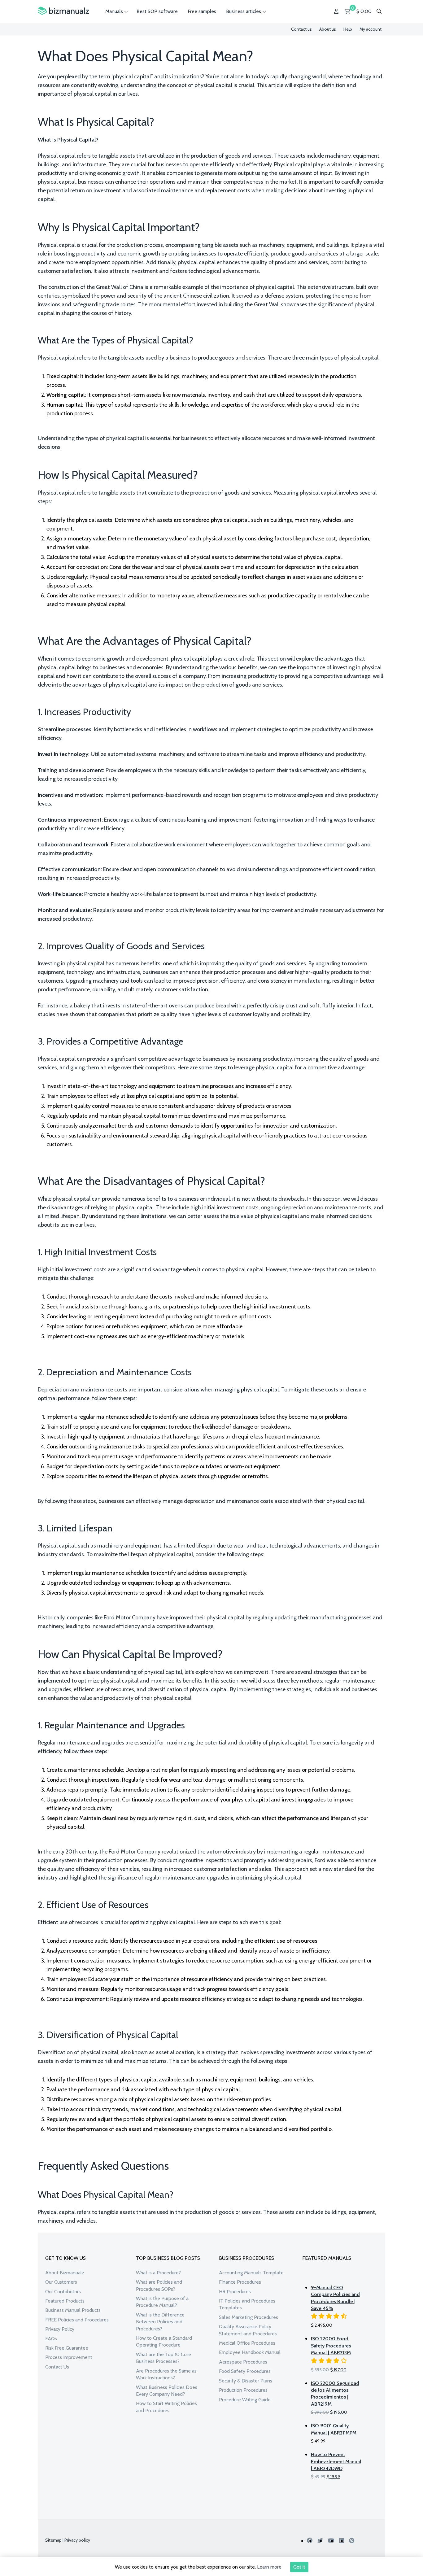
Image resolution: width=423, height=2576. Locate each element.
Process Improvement (69, 2357)
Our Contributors (63, 2292)
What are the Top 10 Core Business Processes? (164, 2358)
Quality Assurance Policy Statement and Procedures (248, 2330)
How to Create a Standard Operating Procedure (164, 2341)
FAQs (51, 2339)
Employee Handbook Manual (250, 2352)
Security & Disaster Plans (246, 2381)
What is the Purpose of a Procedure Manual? (162, 2302)
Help (348, 29)
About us (328, 29)
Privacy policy (77, 2540)
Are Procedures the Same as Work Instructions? (166, 2374)
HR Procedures (235, 2292)
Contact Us (57, 2367)
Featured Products (65, 2301)
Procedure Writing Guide (245, 2400)
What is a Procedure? (158, 2273)
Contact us (301, 29)
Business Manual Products (73, 2310)
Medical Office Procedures (247, 2343)
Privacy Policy (60, 2329)
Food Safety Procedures (245, 2371)
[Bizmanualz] (63, 11)
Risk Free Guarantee (67, 2348)
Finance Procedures (240, 2282)
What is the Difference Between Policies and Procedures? (160, 2322)
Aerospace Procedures (243, 2362)
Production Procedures (243, 2390)
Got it (299, 2567)
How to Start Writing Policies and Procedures (166, 2407)
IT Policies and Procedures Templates (247, 2304)
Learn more (269, 2567)
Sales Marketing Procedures (249, 2317)
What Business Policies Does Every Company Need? (167, 2391)
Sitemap (53, 2540)
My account (371, 29)
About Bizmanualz (65, 2273)
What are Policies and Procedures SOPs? (159, 2285)
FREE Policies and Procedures (77, 2320)
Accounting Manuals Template (251, 2273)
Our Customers (61, 2282)
